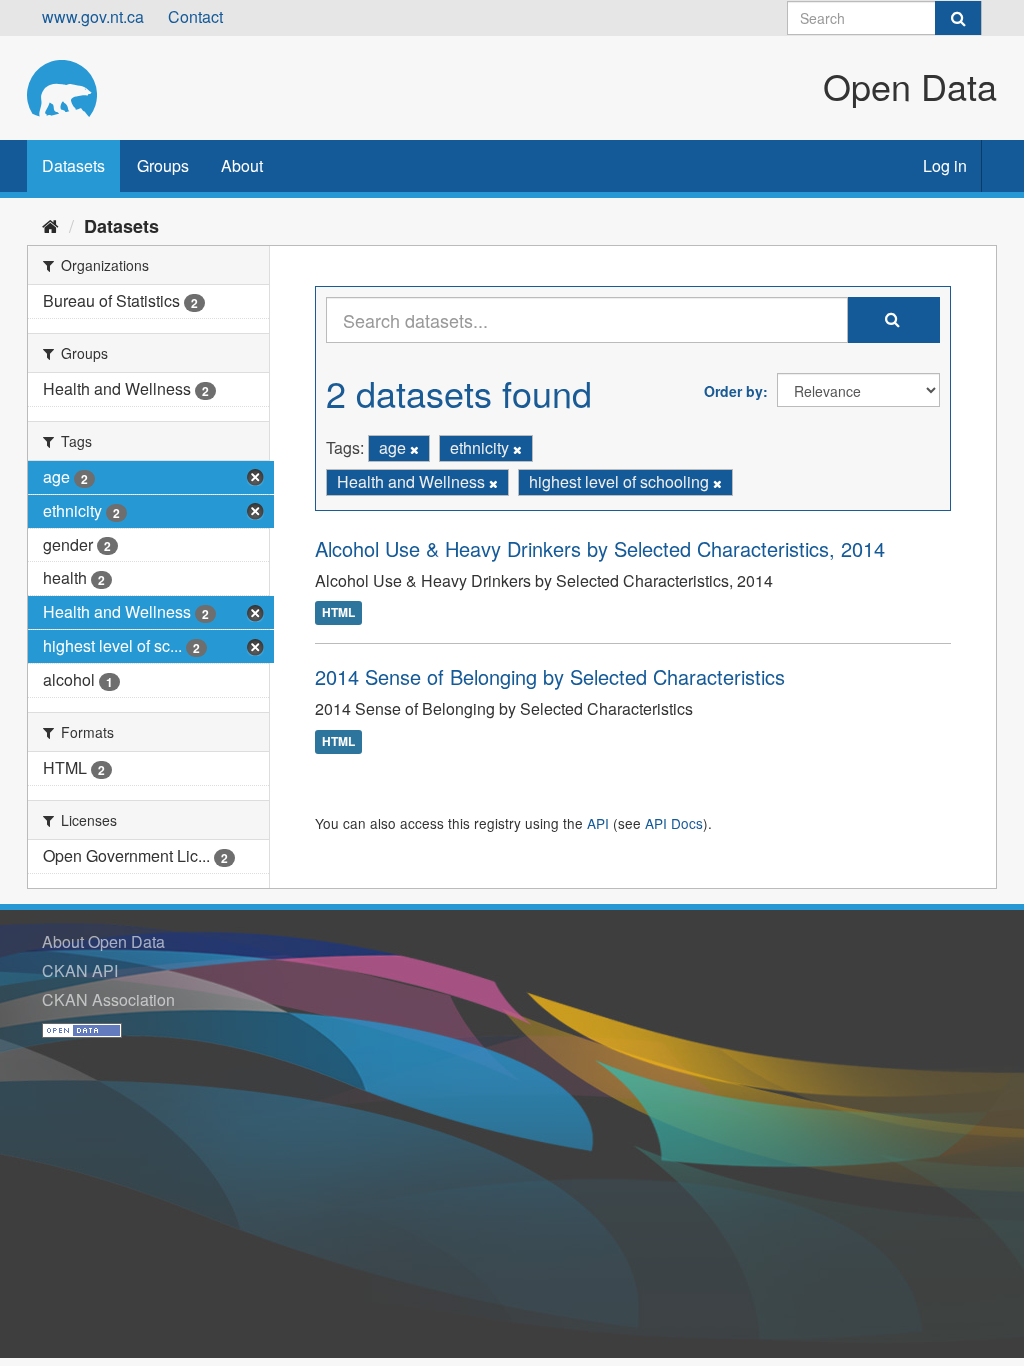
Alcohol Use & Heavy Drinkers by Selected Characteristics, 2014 (600, 548)
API (598, 823)
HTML (338, 613)
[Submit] (958, 18)
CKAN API (80, 970)
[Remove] (414, 449)
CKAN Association (108, 999)
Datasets (73, 165)
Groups (163, 165)
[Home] (50, 225)
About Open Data (103, 941)
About (242, 165)
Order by (733, 391)
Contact (195, 16)
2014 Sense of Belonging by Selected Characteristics (550, 676)
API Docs (674, 823)
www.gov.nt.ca (93, 16)
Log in (945, 165)
